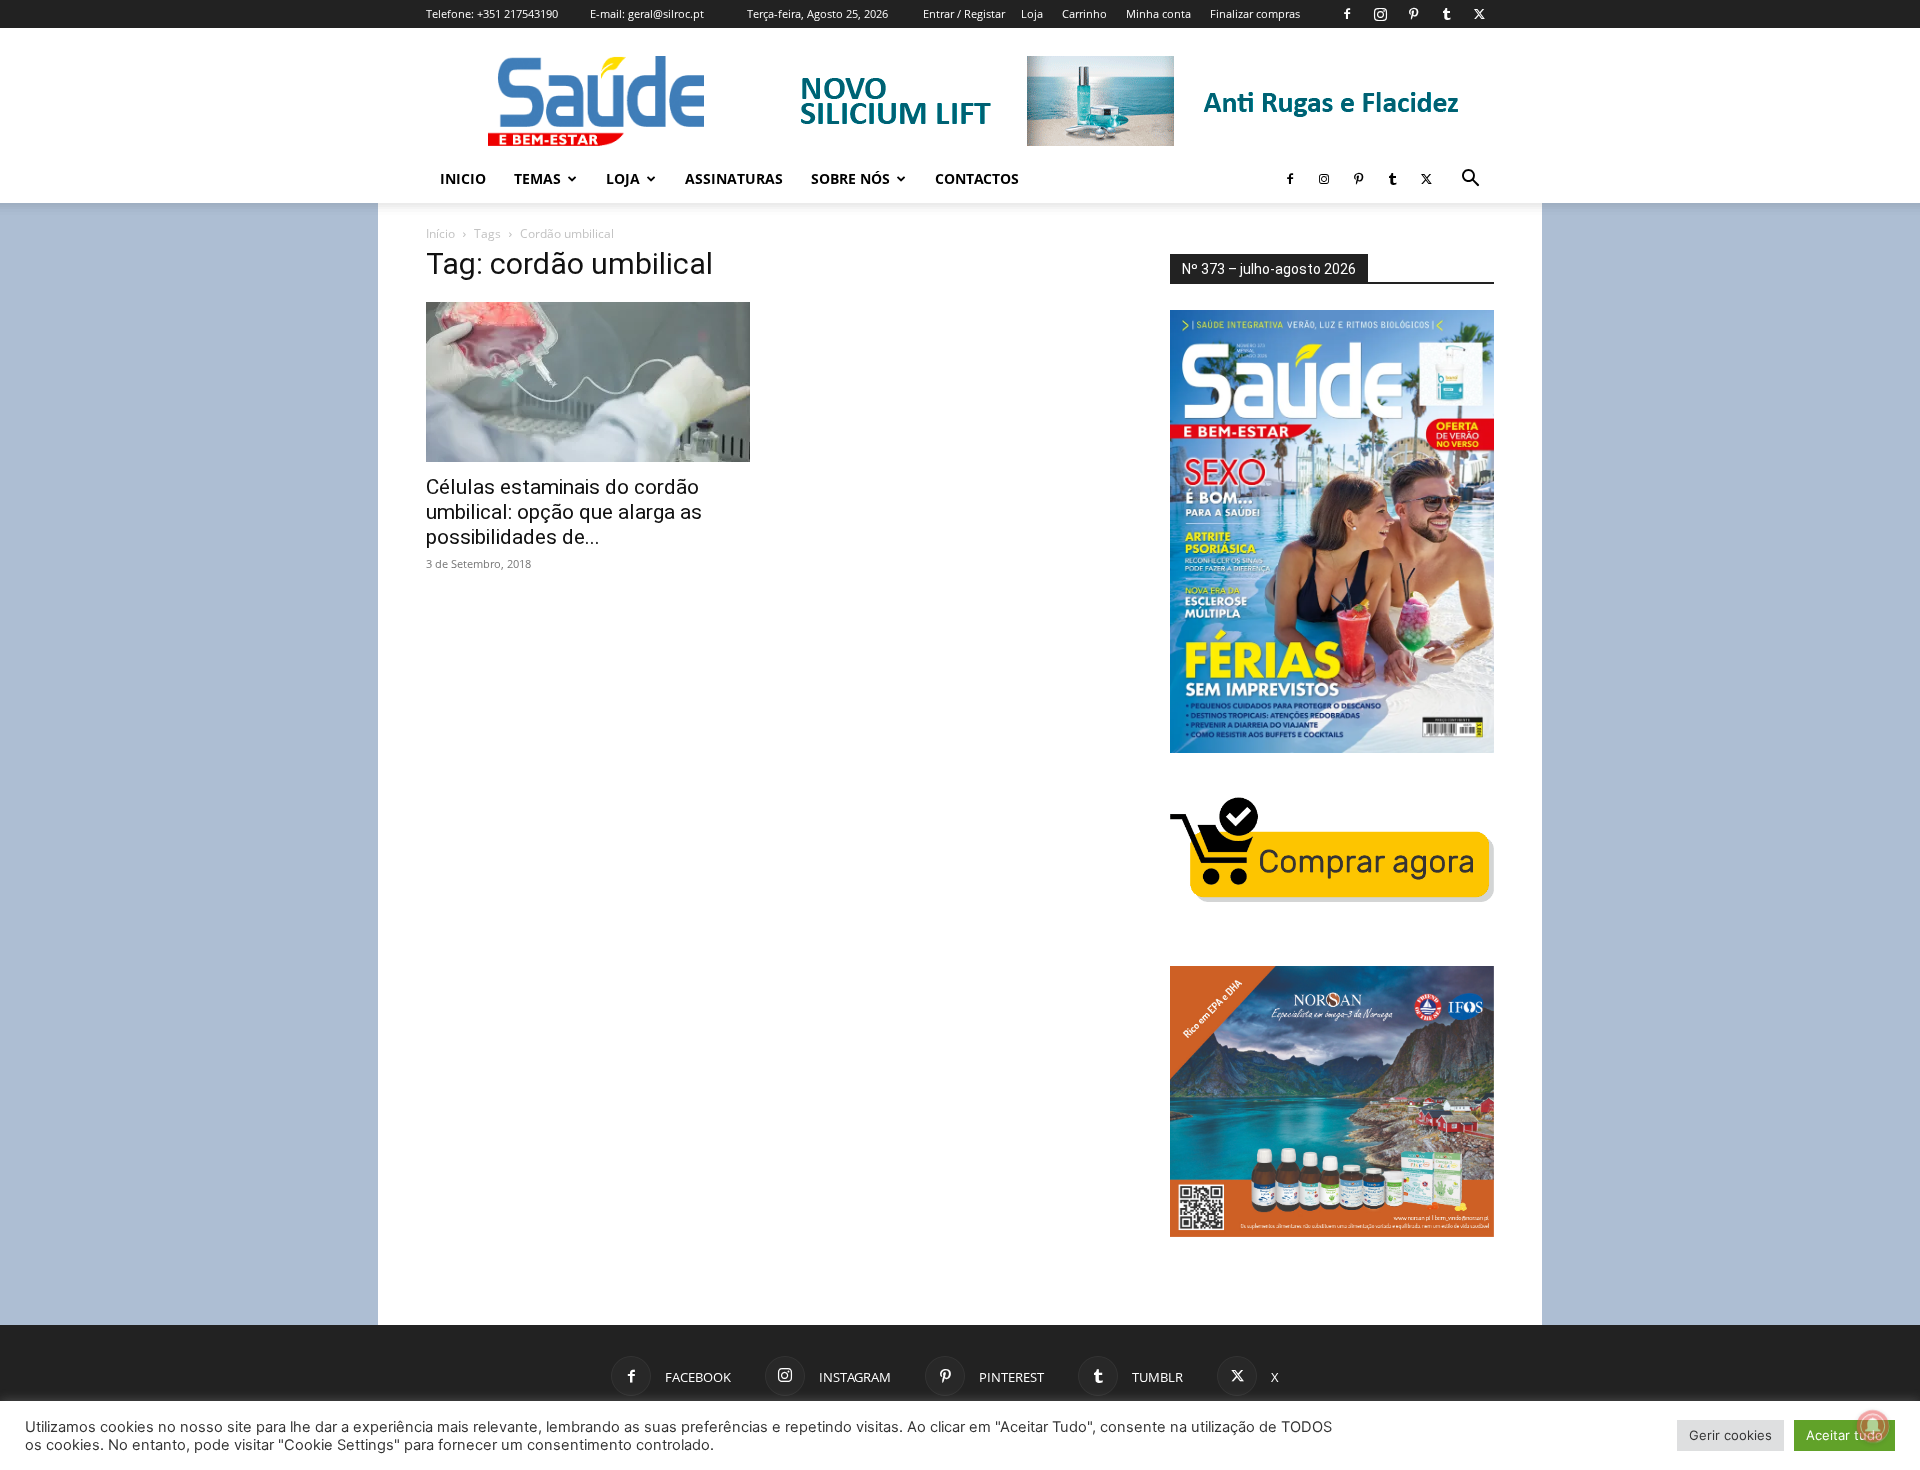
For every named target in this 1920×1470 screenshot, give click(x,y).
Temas (537, 178)
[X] (1479, 14)
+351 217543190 (517, 13)
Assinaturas (734, 178)
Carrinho (1084, 13)
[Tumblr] (1446, 14)
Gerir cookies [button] (1730, 1435)
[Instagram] (1380, 14)
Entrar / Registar (964, 13)
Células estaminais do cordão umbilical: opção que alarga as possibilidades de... (564, 512)
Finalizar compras (1255, 13)
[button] (1470, 180)
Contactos (977, 178)
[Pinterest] (1413, 14)
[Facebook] (1347, 14)
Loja (1032, 13)
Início (440, 233)
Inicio (463, 178)
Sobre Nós (850, 178)
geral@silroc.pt (666, 13)
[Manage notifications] (1873, 1426)
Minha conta (1158, 13)
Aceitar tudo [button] (1844, 1435)
